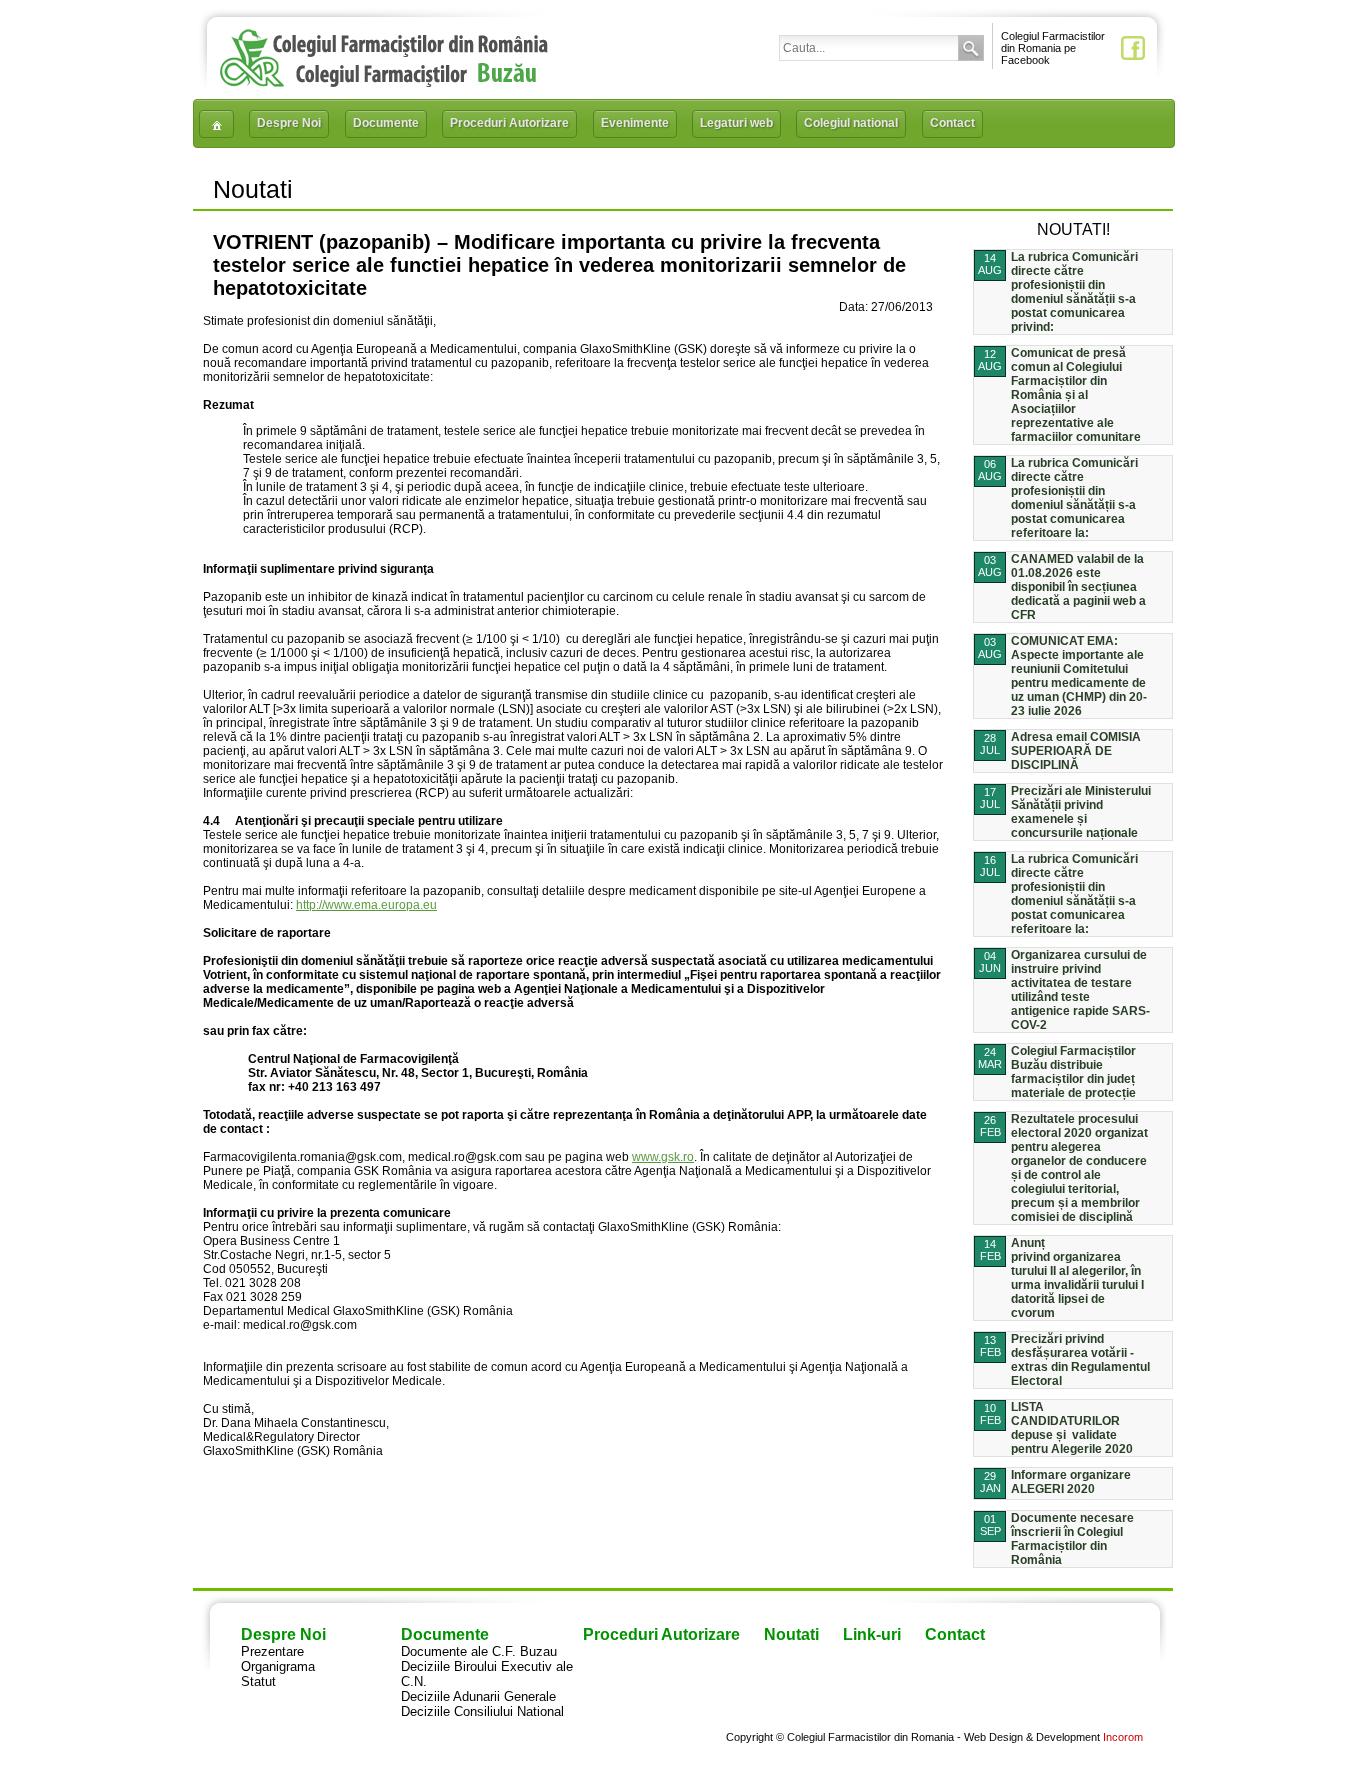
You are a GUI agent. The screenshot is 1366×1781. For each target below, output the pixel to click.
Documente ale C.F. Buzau (479, 1651)
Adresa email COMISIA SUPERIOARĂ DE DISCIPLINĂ (1076, 751)
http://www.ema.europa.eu (366, 905)
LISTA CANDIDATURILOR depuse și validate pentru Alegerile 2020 (1072, 1428)
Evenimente (635, 123)
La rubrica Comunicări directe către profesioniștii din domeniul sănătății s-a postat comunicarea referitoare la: (1074, 498)
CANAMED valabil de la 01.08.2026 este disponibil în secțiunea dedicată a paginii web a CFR (1078, 587)
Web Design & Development (1032, 1737)
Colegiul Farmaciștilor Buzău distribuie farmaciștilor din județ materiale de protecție (1073, 1072)
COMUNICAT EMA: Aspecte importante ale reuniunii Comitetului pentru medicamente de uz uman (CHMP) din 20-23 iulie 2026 (1079, 676)
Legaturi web (736, 123)
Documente (386, 123)
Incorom (1123, 1737)
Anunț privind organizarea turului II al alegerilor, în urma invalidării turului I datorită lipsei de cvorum (1077, 1278)
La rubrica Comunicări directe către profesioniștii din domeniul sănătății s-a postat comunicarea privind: (1074, 292)
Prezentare (272, 1651)
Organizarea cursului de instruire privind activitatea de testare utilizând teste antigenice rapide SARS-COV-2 (1080, 990)
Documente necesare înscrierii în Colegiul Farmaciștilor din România (1072, 1539)
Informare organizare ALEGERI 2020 (1071, 1482)
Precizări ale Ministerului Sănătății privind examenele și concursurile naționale (1081, 812)
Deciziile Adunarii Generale (478, 1696)
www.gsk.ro (663, 1157)
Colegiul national (851, 123)
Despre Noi (289, 123)
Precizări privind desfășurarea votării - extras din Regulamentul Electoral (1080, 1360)
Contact (952, 123)
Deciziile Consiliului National (482, 1711)
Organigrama (278, 1666)
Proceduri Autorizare (509, 123)
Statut (258, 1681)
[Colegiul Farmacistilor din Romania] (384, 82)
